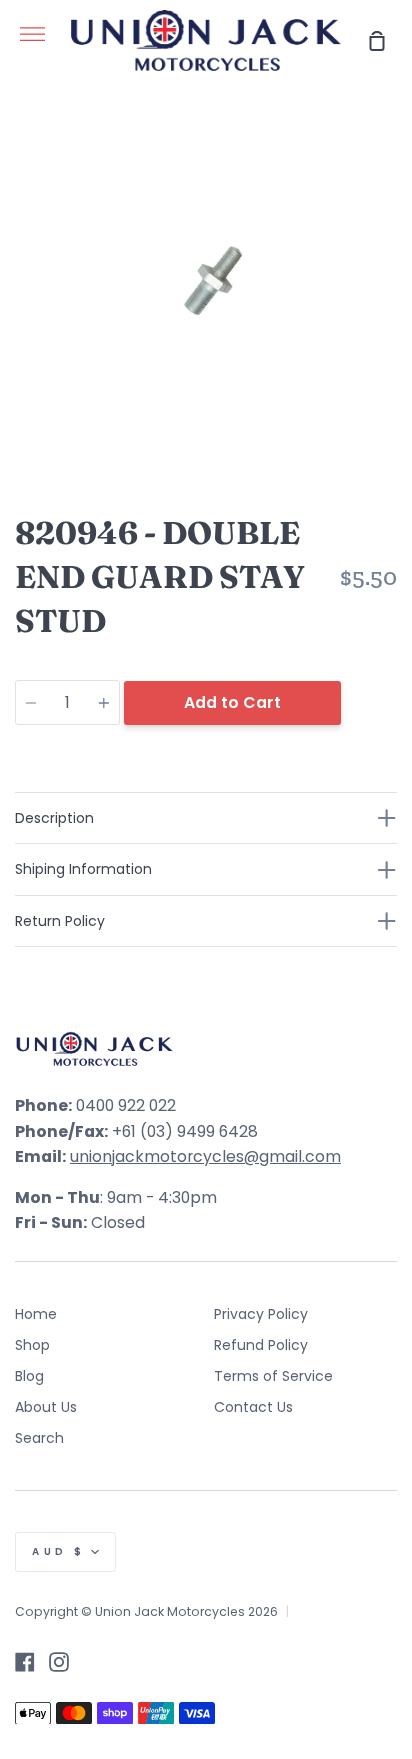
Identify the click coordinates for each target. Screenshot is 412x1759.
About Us (46, 1407)
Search (39, 1438)
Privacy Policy (261, 1314)
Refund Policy (261, 1345)
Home (36, 1314)
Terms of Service (273, 1376)
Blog (29, 1376)
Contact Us (253, 1407)
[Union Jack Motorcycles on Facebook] (25, 1662)
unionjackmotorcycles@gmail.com (205, 1156)
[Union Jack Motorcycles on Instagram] (59, 1662)
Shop (32, 1345)
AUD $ (59, 1551)
